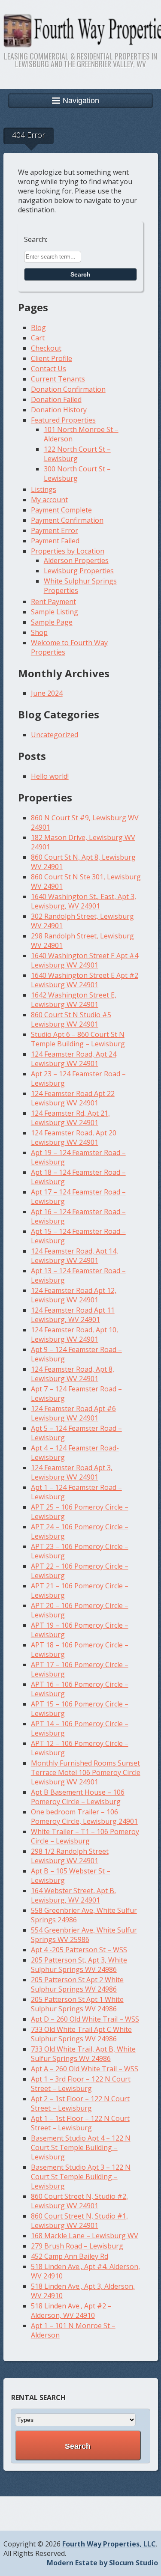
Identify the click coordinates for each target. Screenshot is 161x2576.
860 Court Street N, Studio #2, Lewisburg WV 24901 (79, 2201)
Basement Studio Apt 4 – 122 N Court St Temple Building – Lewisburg (81, 2147)
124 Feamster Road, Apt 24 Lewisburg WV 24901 (74, 1059)
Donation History (59, 410)
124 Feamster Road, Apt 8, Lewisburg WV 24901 (73, 1374)
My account (49, 500)
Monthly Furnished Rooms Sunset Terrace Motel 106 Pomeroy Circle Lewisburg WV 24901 (86, 1772)
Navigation (81, 101)
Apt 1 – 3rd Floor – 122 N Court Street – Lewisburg (81, 2084)
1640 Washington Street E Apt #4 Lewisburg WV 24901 (85, 960)
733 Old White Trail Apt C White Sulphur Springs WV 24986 (81, 2034)
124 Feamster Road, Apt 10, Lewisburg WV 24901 (74, 1334)
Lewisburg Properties (79, 571)
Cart (38, 338)
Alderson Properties (76, 560)
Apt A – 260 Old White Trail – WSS (85, 2069)
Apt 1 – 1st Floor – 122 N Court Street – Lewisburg (80, 2123)
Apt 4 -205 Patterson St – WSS (79, 1950)
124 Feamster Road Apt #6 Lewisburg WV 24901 (73, 1413)
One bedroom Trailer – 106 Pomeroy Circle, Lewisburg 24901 (84, 1817)
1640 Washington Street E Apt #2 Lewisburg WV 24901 (85, 980)
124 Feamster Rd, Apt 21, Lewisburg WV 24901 (70, 1118)
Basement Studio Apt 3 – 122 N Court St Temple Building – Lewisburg (81, 2177)
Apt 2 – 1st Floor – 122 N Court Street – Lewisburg (80, 2103)
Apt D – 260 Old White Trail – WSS (85, 2019)
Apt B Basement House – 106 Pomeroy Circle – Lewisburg (78, 1797)
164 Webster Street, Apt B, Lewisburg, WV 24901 (73, 1895)
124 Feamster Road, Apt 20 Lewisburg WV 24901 (74, 1138)
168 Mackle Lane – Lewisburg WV (85, 2236)
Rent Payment (53, 602)
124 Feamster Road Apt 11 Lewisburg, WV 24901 (73, 1315)
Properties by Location (68, 551)
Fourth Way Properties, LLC (109, 2544)
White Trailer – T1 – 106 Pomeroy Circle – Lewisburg (85, 1836)
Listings (44, 489)
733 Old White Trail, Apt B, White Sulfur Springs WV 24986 (83, 2054)
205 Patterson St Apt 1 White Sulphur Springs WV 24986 (77, 2004)
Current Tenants (58, 379)
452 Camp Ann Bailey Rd (70, 2256)
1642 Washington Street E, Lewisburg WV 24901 (74, 1000)
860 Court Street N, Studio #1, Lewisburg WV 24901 (79, 2221)
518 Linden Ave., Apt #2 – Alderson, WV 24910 (71, 2311)
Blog (38, 328)
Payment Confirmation (67, 520)
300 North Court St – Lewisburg (77, 474)
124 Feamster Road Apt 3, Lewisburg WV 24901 (72, 1472)
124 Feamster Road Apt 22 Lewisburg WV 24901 (73, 1098)
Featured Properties (63, 420)
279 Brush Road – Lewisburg (77, 2246)
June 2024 (47, 693)
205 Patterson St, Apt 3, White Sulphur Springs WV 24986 (79, 1965)
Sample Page (52, 622)
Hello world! (50, 776)
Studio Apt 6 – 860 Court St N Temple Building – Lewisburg (78, 1039)
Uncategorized (55, 735)
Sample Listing (55, 612)
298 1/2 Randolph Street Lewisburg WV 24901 (70, 1856)
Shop (39, 632)
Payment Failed (55, 541)
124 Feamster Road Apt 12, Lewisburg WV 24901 (74, 1295)
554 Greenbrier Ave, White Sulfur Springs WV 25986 (84, 1935)
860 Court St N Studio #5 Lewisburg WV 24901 (71, 1019)
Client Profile (52, 358)
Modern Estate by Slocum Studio (102, 2563)
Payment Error (55, 530)
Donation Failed (56, 399)
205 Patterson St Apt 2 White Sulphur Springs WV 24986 (77, 1984)
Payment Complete (61, 510)
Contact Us (49, 369)
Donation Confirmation (68, 389)
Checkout (46, 348)
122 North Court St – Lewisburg (77, 454)
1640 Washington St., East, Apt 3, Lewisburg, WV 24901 (84, 901)
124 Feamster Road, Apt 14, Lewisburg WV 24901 (74, 1256)
